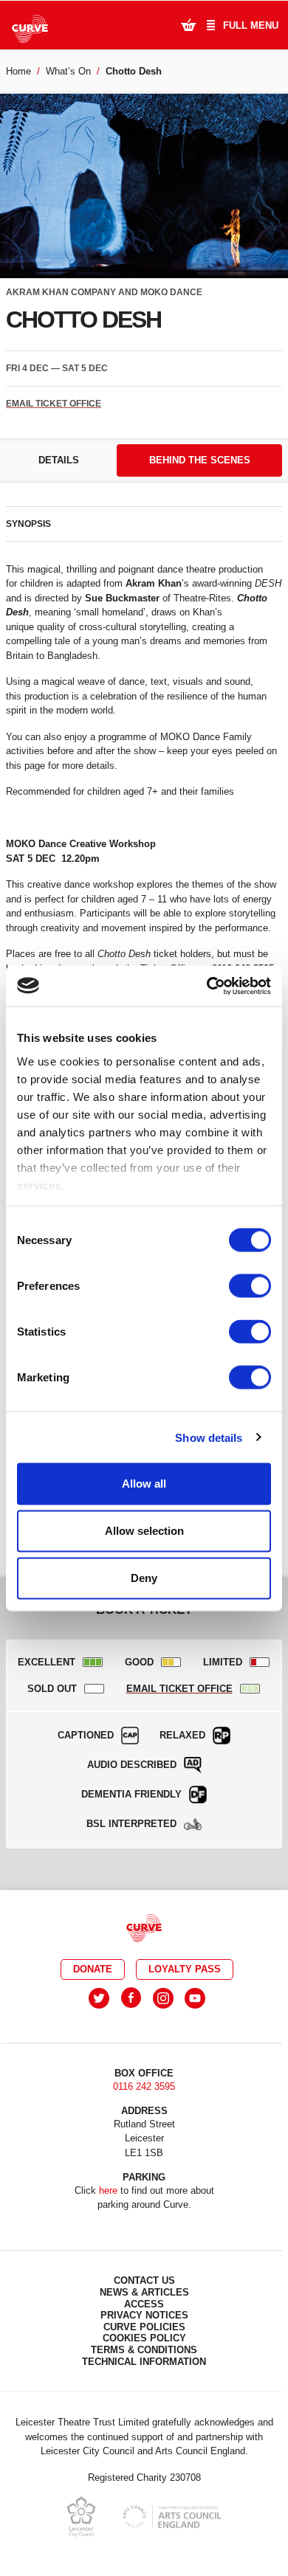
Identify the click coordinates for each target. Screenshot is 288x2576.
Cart (188, 24)
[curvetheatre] (195, 1998)
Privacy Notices (144, 2315)
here (108, 2190)
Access (144, 2304)
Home (18, 71)
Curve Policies (144, 2327)
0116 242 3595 (144, 2086)
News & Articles (144, 2292)
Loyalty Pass (185, 1969)
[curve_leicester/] (163, 1998)
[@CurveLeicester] (99, 1998)
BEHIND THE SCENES (200, 460)
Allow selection (144, 1531)
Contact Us (144, 2280)
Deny (144, 1578)
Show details (209, 1437)
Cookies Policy (144, 2338)
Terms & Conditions (144, 2350)
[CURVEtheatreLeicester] (131, 1998)
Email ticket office (54, 404)
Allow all (144, 1484)
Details (59, 460)
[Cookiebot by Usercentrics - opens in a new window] (207, 986)
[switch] (250, 1286)
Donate (93, 1969)
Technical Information (144, 2362)
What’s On (68, 71)
